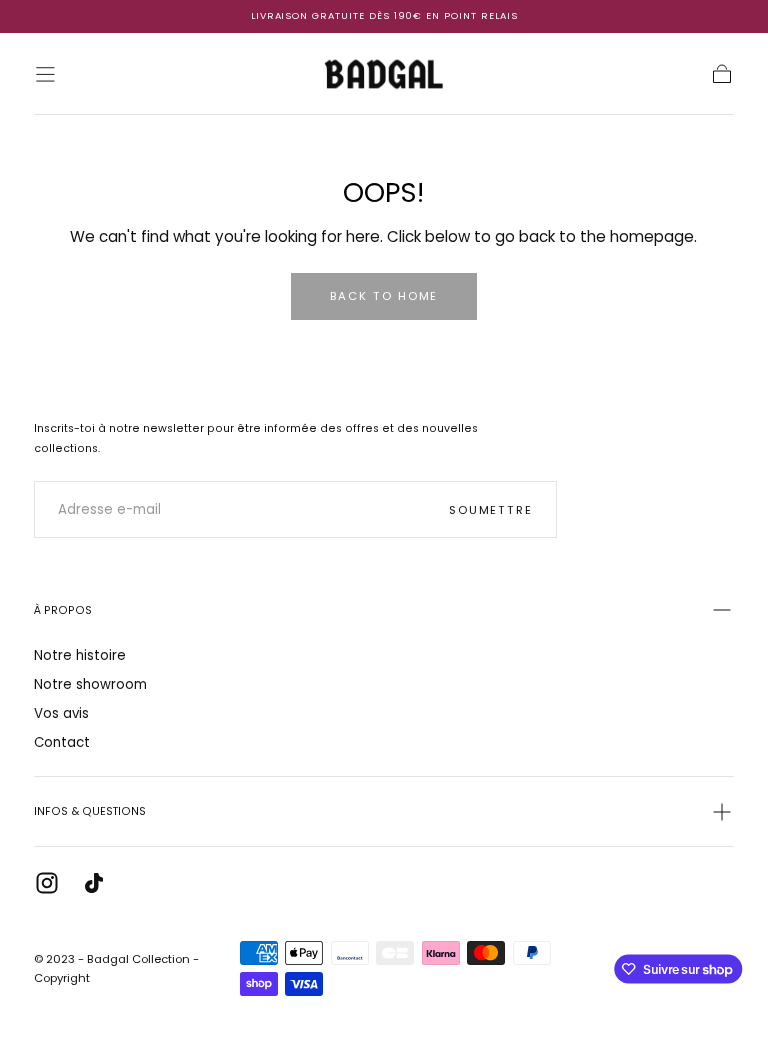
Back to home (384, 296)
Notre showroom (90, 684)
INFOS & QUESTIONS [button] (90, 811)
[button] (45, 74)
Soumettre (491, 510)
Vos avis (61, 713)
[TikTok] (94, 883)
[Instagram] (47, 883)
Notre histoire (80, 655)
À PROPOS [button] (63, 610)
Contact (62, 742)
